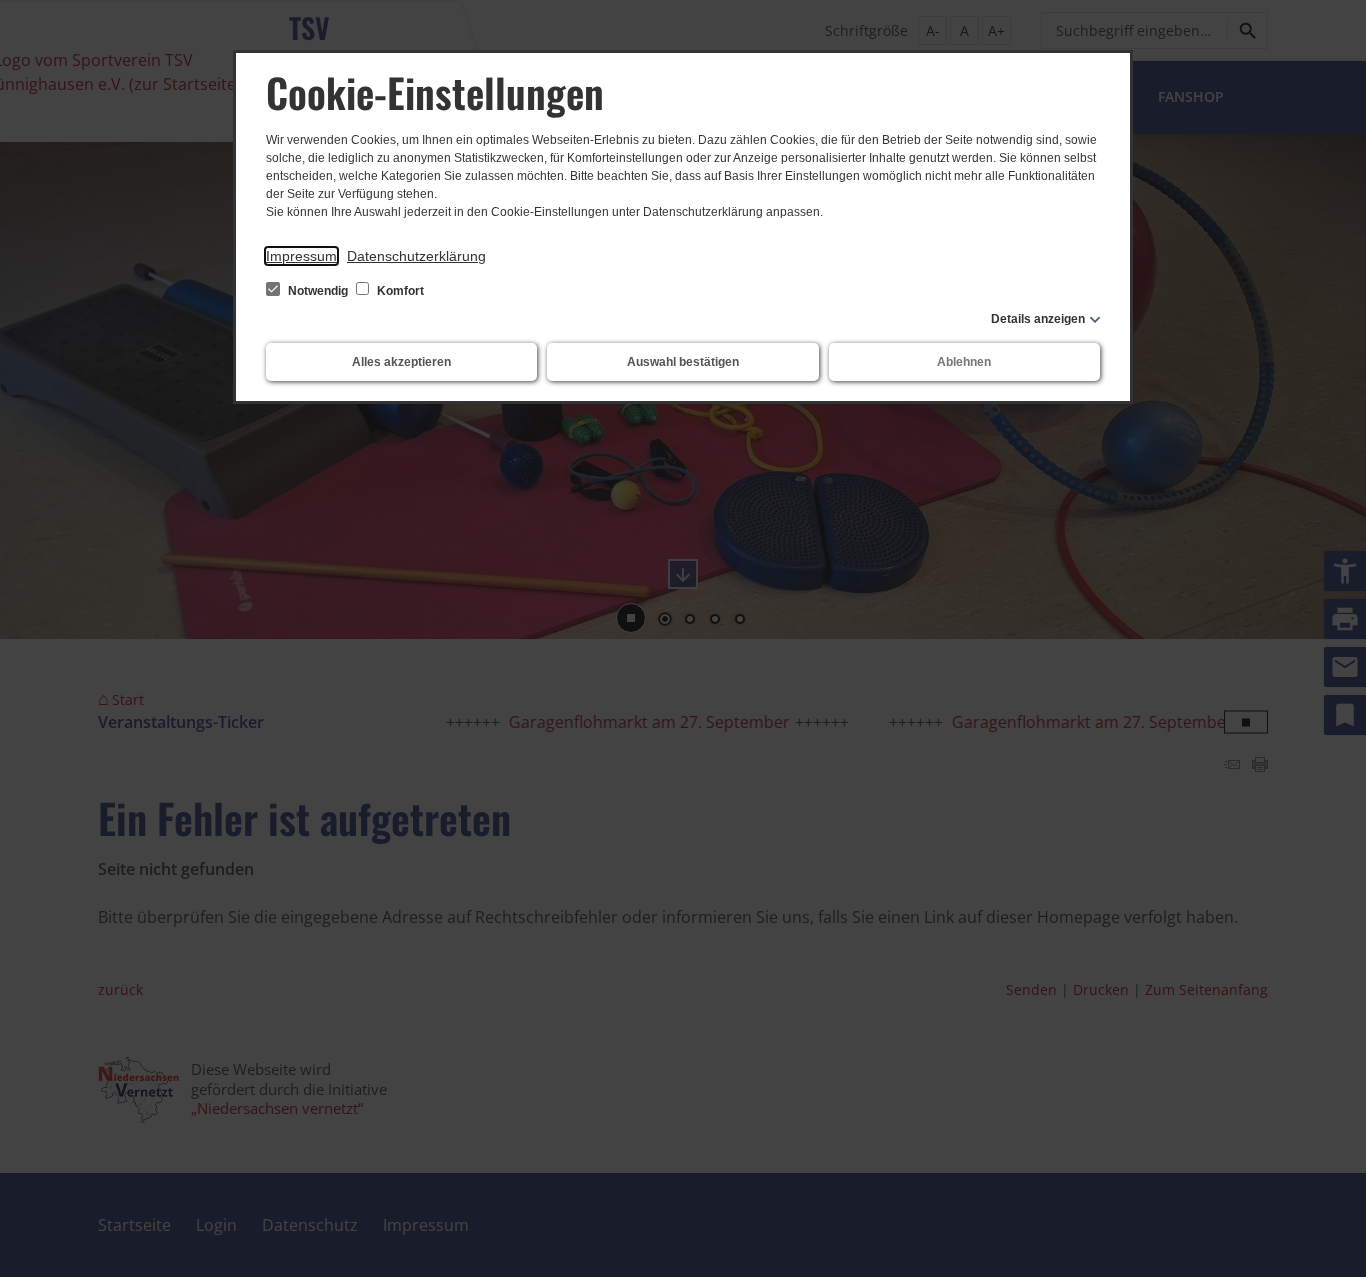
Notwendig (318, 291)
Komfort (399, 291)
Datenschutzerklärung (416, 256)
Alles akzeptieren (401, 362)
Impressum (301, 256)
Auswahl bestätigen (683, 362)
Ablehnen (964, 362)
